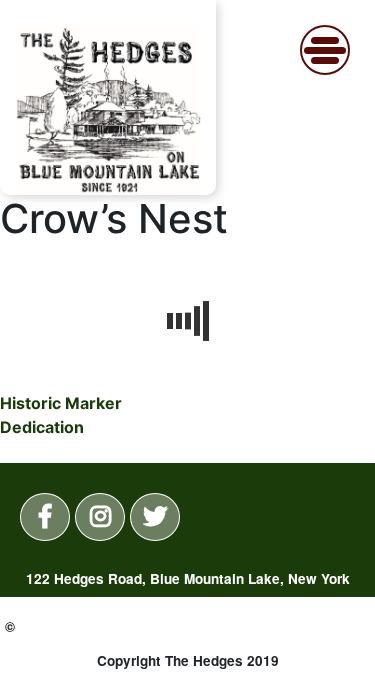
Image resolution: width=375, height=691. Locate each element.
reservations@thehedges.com (243, 632)
